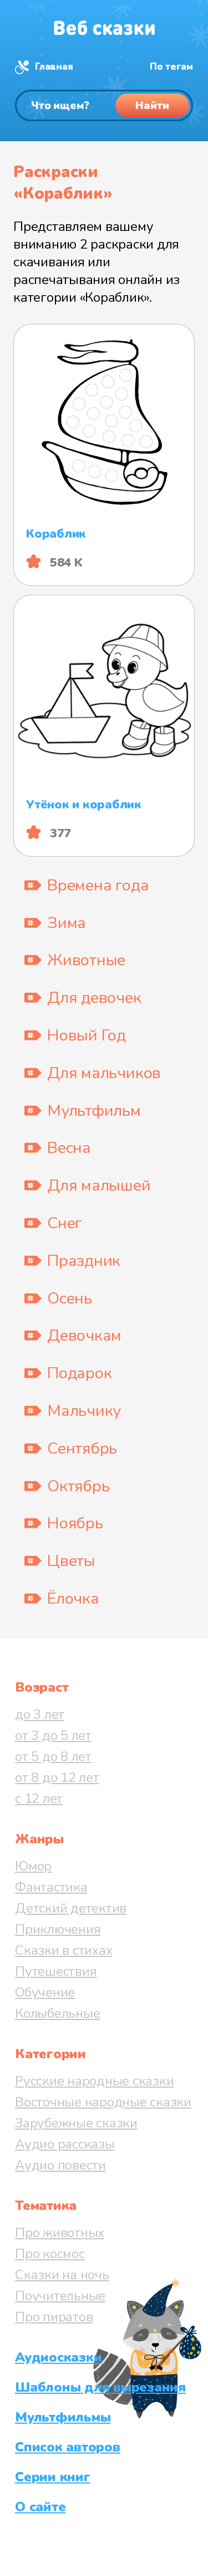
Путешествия (56, 1971)
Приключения (58, 1929)
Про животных (60, 2233)
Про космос (50, 2254)
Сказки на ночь (62, 2275)
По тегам (171, 67)
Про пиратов (54, 2317)
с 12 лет (39, 1799)
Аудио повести (60, 2165)
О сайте (40, 2507)
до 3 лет (40, 1714)
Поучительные (60, 2296)
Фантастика (51, 1887)
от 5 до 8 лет (53, 1756)
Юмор (33, 1866)
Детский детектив (71, 1908)
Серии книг (53, 2477)
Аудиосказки (58, 2357)
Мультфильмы (63, 2417)
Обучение (45, 1992)
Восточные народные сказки (103, 2102)
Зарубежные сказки (76, 2123)
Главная (54, 67)
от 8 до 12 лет (57, 1778)
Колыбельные (57, 2013)
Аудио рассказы (65, 2144)
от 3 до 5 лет (53, 1735)
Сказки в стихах (64, 1950)
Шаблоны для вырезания (100, 2387)
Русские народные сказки (94, 2081)
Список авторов (68, 2447)
